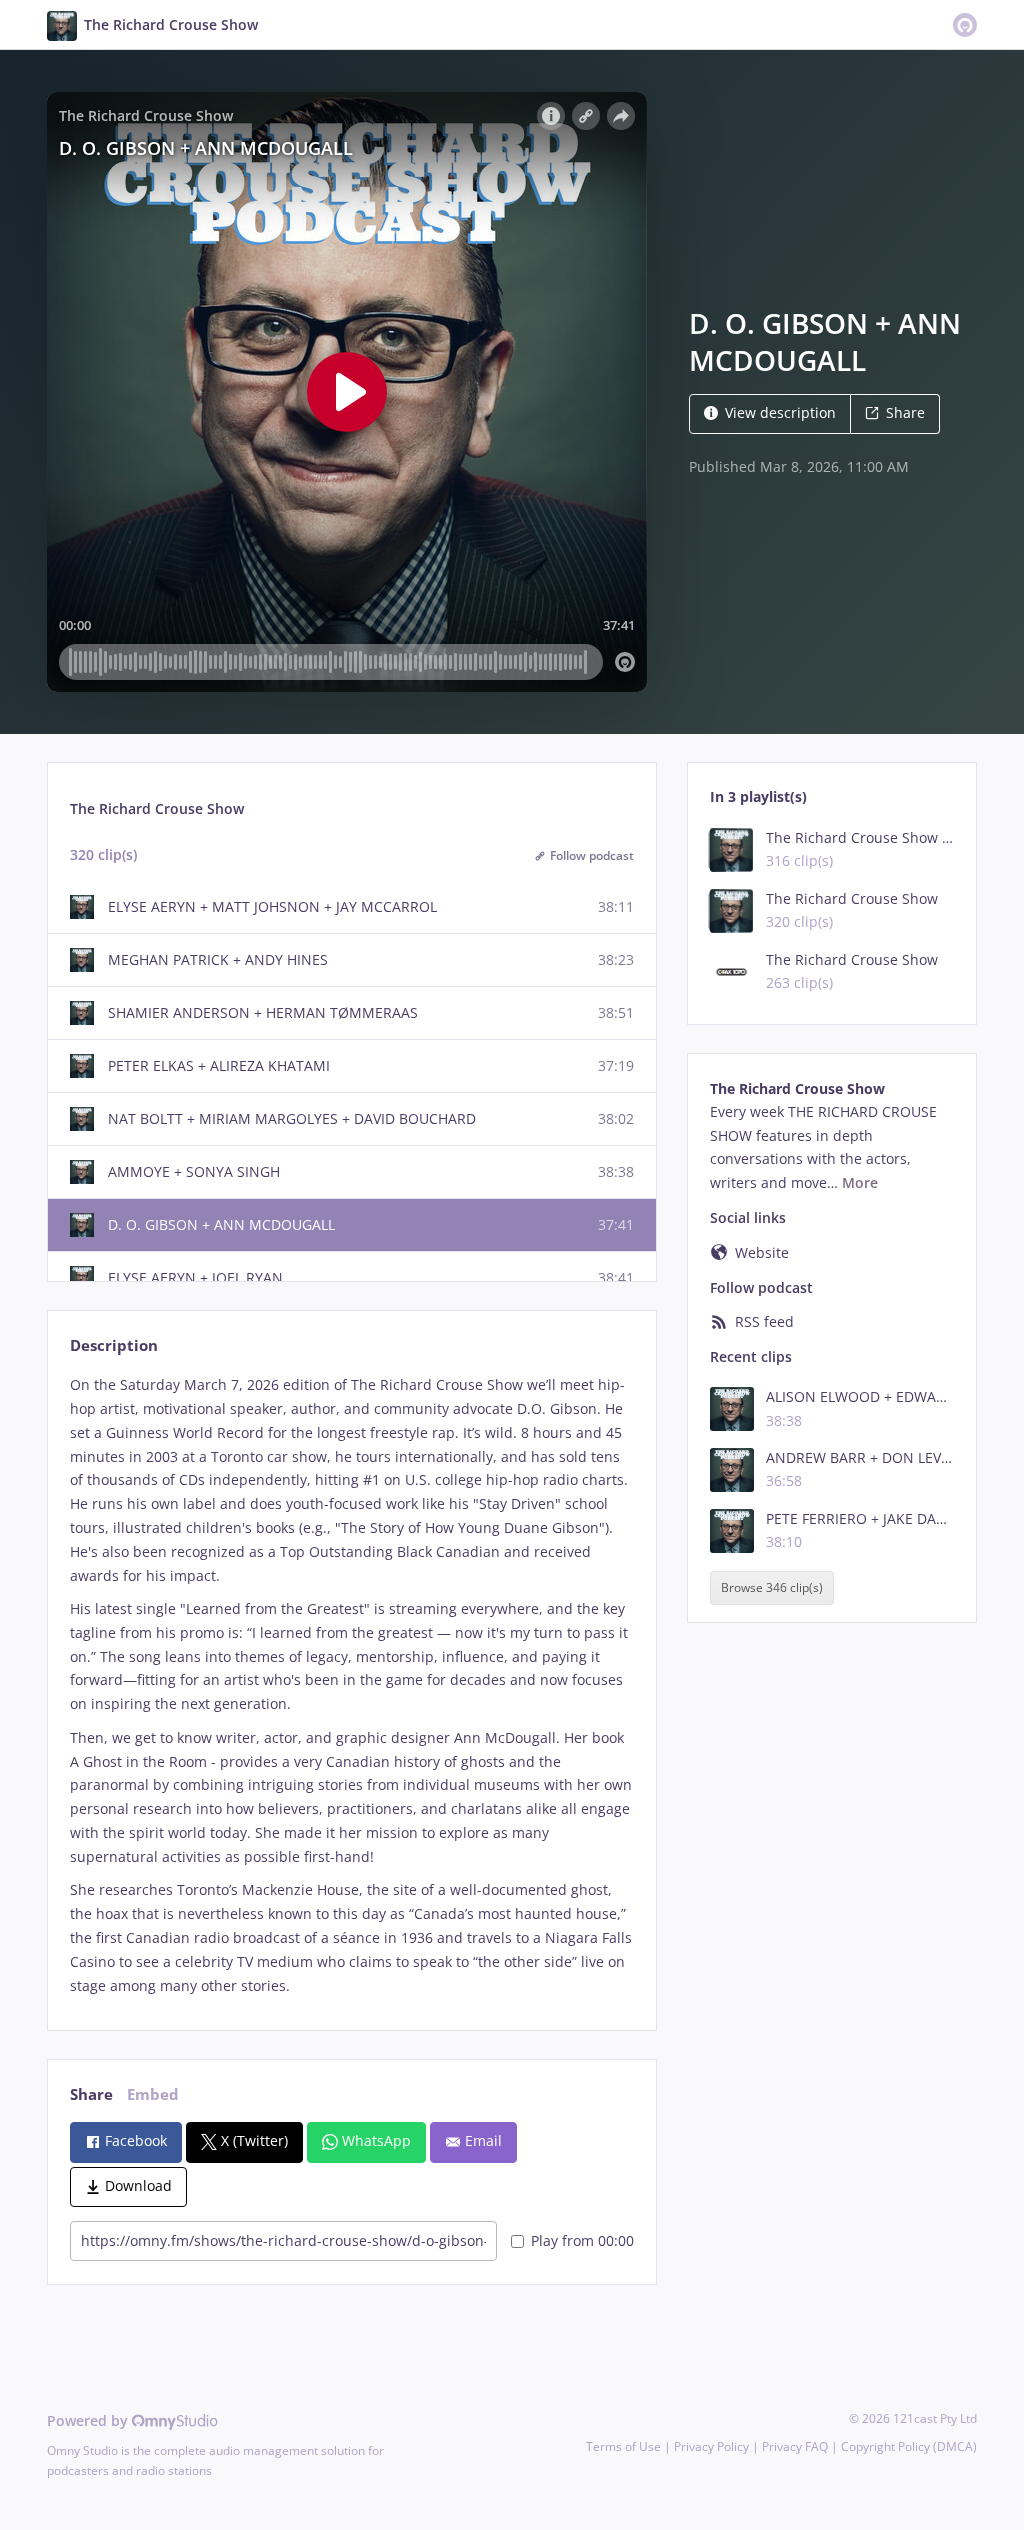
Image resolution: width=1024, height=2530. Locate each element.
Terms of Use (623, 2446)
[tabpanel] (351, 1685)
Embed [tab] (153, 2094)
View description (780, 412)
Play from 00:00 (582, 2240)
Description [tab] (114, 1345)
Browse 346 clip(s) (772, 1588)
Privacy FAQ (795, 2446)
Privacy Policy (711, 2446)
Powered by (89, 2420)
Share (905, 412)
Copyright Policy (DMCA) (909, 2446)
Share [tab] (91, 2094)
